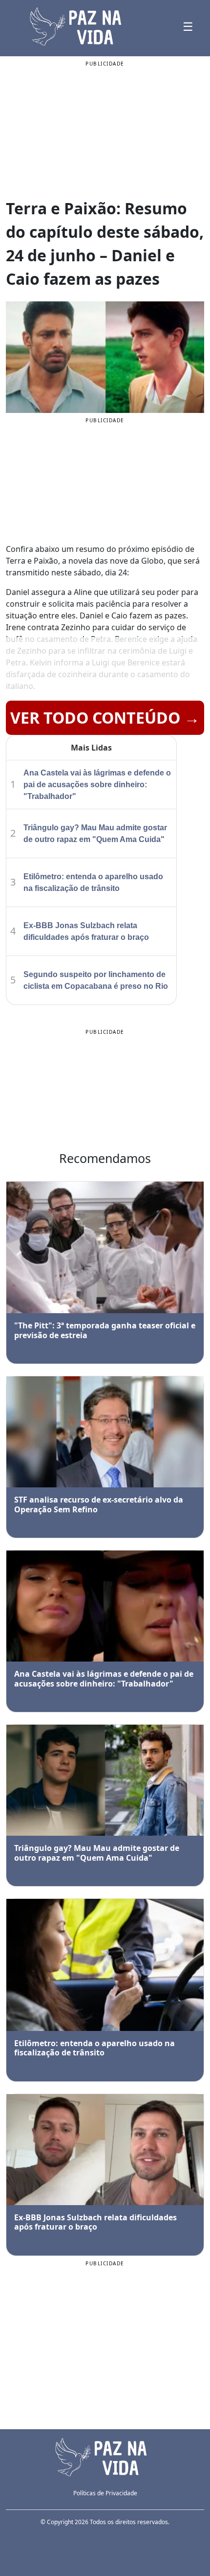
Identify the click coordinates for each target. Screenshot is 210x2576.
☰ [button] (188, 26)
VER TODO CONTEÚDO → (105, 718)
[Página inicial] (105, 2456)
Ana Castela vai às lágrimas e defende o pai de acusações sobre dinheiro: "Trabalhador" (97, 785)
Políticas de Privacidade (105, 2493)
